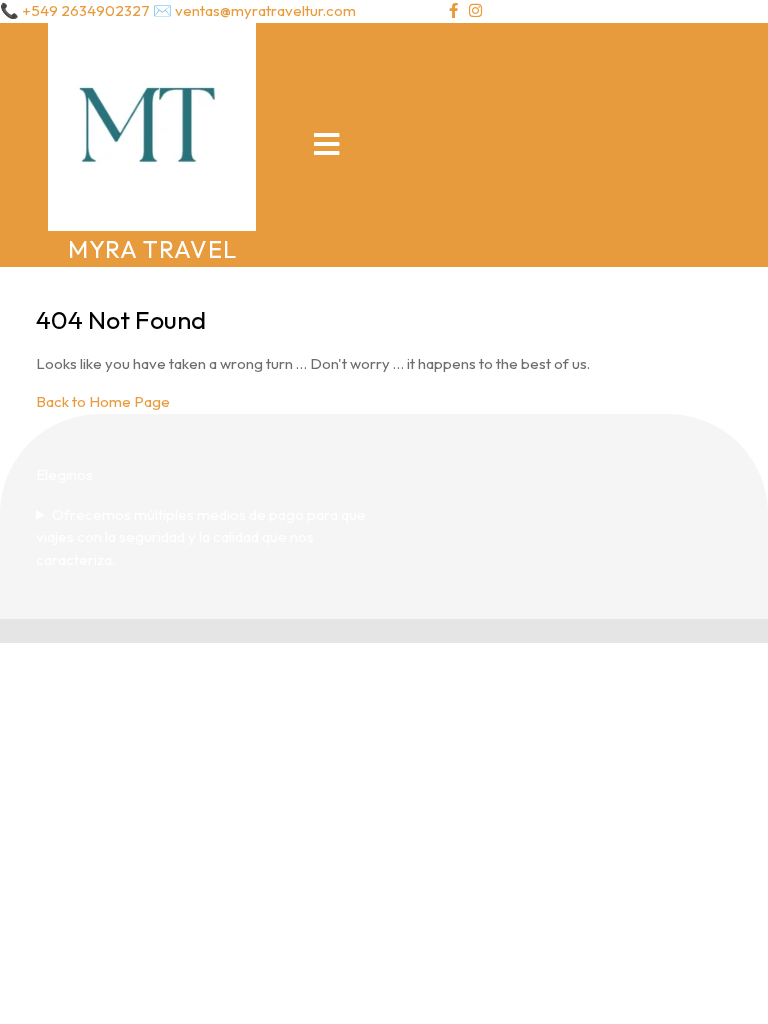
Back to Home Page (103, 401)
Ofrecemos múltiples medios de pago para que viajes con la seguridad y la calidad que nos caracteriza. (201, 537)
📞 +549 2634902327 (75, 10)
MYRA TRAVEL (152, 249)
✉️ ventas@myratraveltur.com (254, 10)
